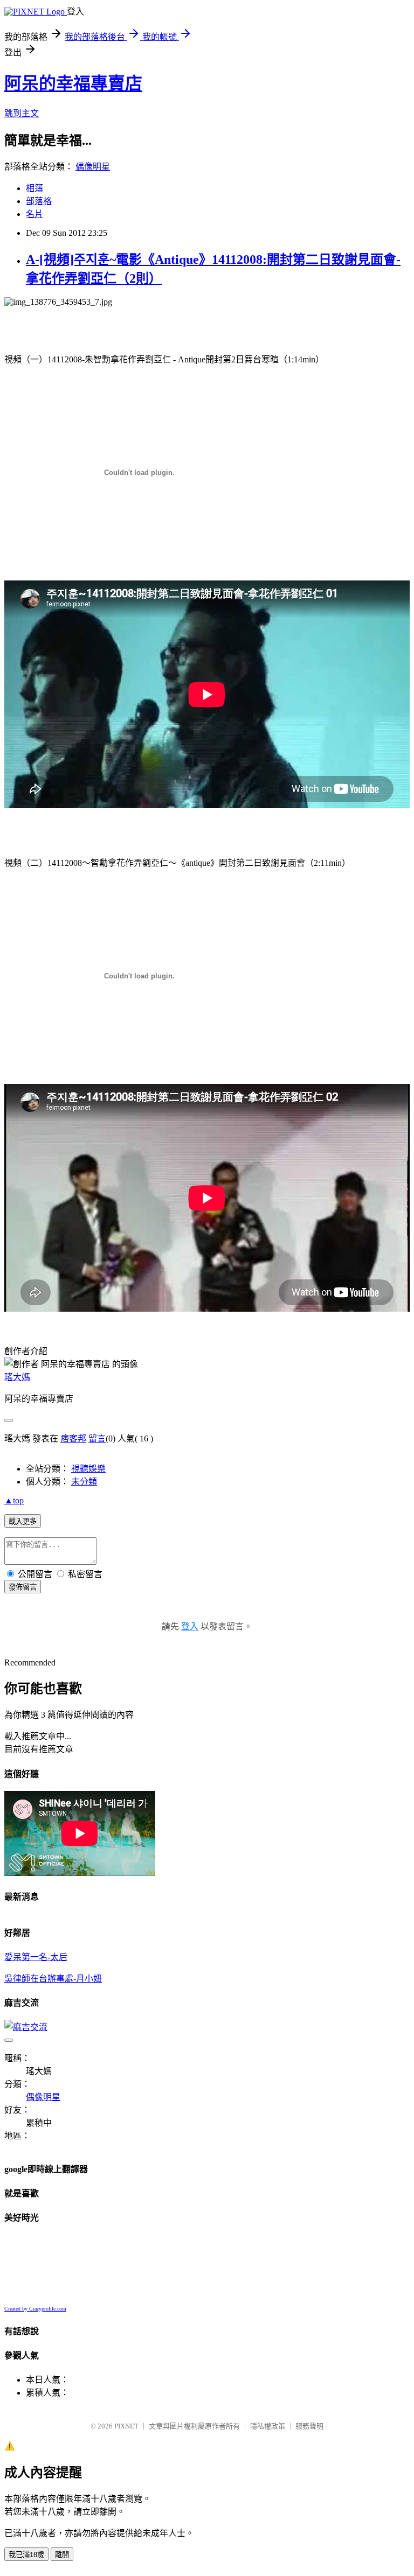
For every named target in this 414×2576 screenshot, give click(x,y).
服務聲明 (309, 2426)
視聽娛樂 (88, 1469)
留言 (97, 1438)
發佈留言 (23, 1587)
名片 (34, 214)
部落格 (39, 201)
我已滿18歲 (26, 2555)
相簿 (34, 188)
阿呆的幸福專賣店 (73, 83)
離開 (62, 2555)
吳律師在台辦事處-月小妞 (53, 1979)
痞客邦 (73, 1438)
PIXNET (126, 2426)
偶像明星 (93, 167)
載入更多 (23, 1521)
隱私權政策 (268, 2426)
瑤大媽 (17, 1377)
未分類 (84, 1482)
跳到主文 (22, 113)
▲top (14, 1500)
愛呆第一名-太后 (36, 1957)
